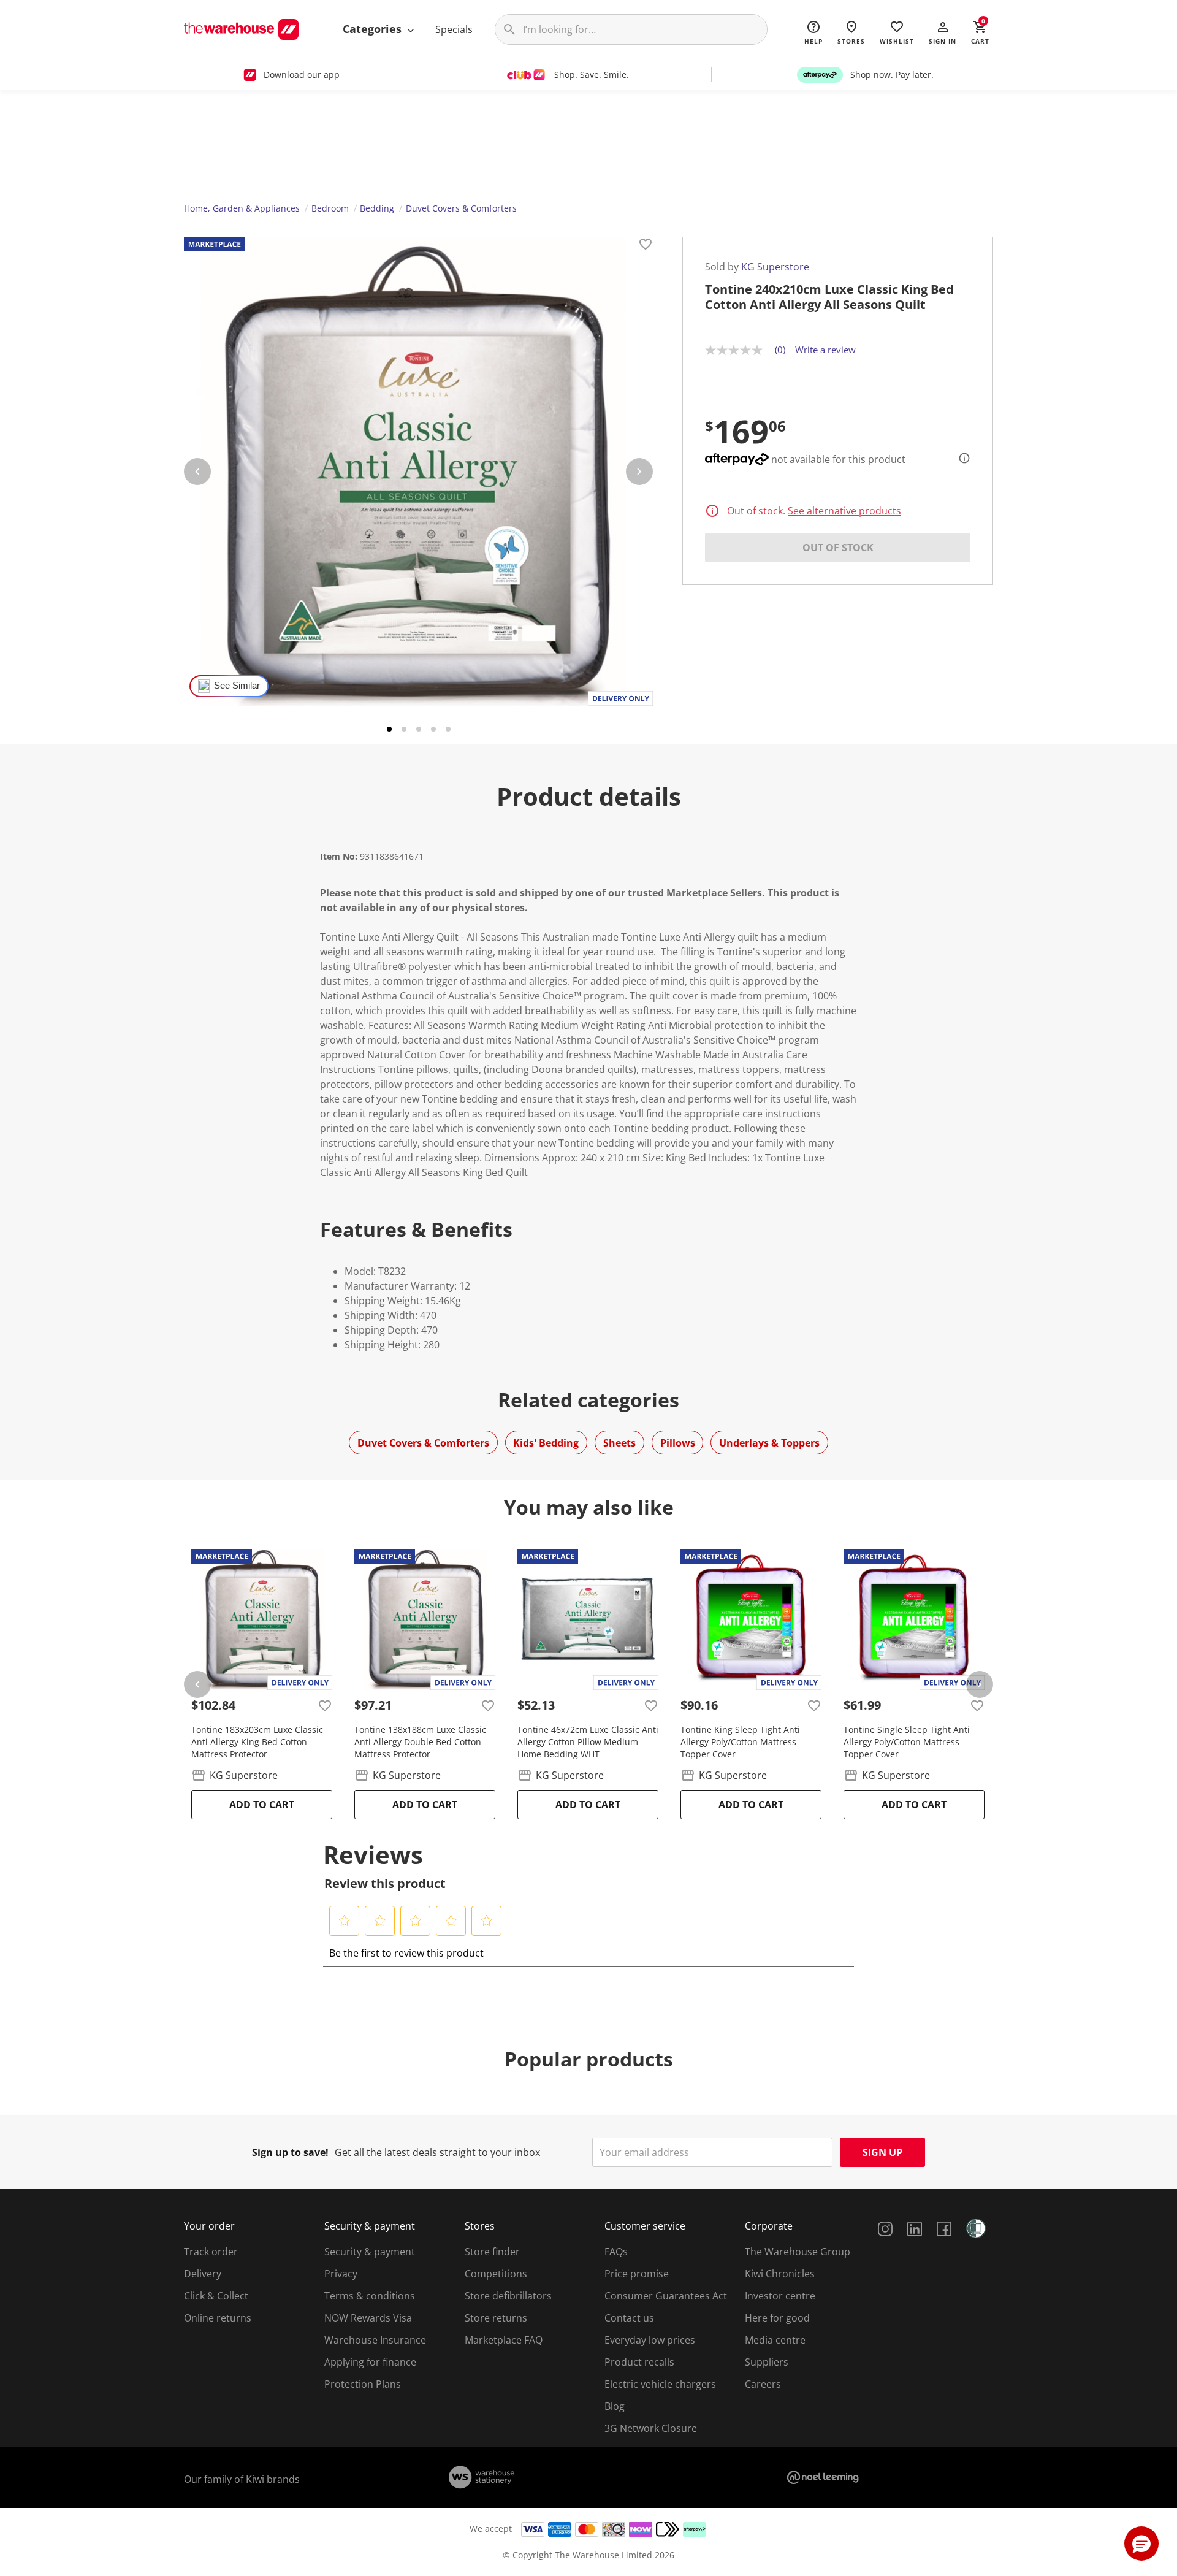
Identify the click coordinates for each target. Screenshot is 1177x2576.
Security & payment (370, 2252)
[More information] (961, 458)
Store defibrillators (508, 2296)
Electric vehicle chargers (660, 2384)
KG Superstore (775, 267)
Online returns (218, 2318)
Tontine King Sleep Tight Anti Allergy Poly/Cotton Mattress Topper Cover (740, 1742)
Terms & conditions (370, 2296)
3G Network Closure (651, 2428)
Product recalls (639, 2362)
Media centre (775, 2340)
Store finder (492, 2252)
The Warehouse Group (798, 2252)
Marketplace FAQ (504, 2340)
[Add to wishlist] (646, 246)
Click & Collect (216, 2296)
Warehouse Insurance (375, 2340)
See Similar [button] (237, 686)
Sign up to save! (290, 2152)
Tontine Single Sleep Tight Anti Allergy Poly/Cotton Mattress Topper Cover (907, 1742)
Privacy (341, 2274)
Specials (454, 29)
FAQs (616, 2252)
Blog (615, 2406)
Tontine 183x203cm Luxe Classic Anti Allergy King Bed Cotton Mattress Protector (257, 1742)
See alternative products (844, 511)
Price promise (637, 2274)
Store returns (496, 2318)
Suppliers (767, 2362)
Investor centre (780, 2296)
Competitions (496, 2274)
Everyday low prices (650, 2340)
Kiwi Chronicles (780, 2274)
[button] (943, 32)
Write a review (825, 350)
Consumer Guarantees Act (666, 2296)
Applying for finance (370, 2362)
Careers (763, 2384)
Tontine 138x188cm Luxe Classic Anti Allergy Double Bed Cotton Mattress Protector (420, 1742)
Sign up (882, 2152)
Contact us (629, 2318)
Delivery (203, 2274)
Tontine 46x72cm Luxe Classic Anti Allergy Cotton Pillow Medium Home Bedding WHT (588, 1742)
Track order (211, 2252)
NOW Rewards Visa (368, 2318)
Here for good (777, 2318)
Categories (374, 29)
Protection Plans (363, 2384)
